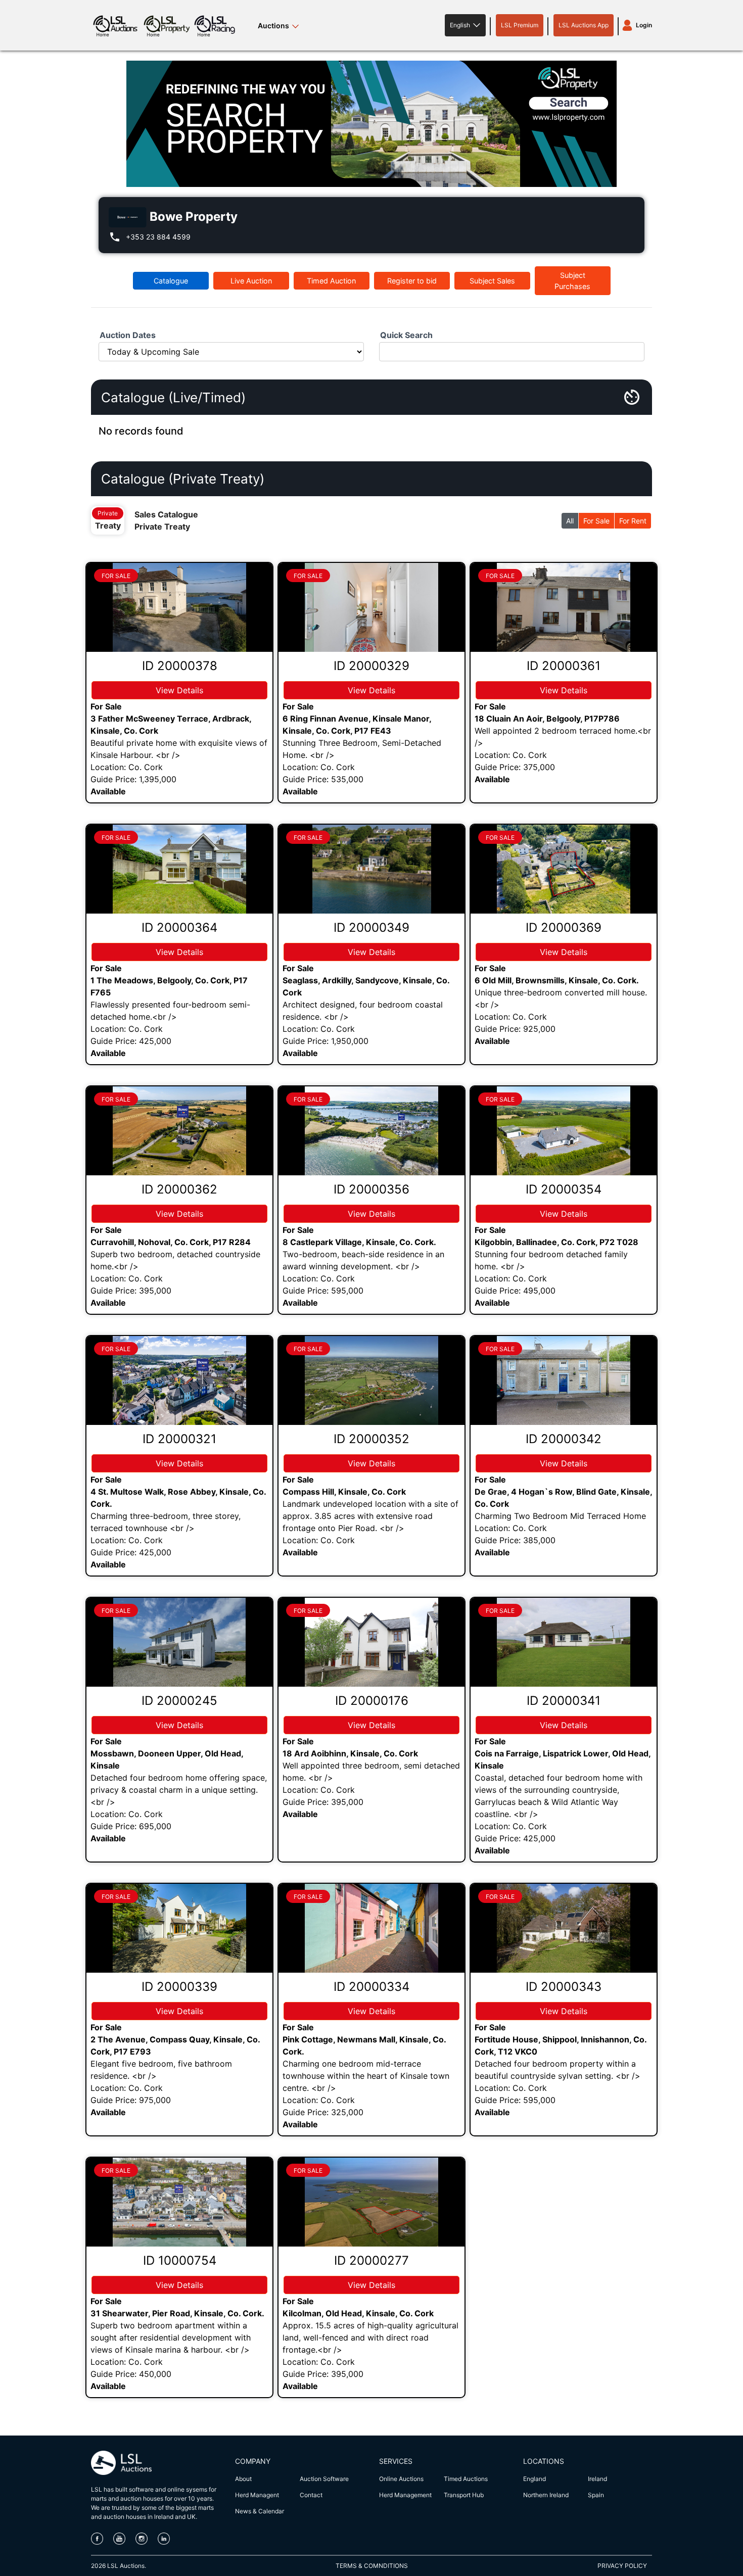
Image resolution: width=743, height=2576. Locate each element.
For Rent (633, 521)
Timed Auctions (466, 2479)
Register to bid (412, 281)
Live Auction (251, 281)
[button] (465, 25)
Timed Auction (331, 281)
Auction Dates (128, 335)
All (570, 521)
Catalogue (171, 281)
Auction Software (324, 2479)
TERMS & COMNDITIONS (372, 2566)
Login (644, 25)
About (243, 2479)
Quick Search (406, 335)
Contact (311, 2495)
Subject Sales (492, 281)
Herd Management (405, 2495)
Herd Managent (257, 2495)
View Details (179, 690)
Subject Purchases (572, 281)
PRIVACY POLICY (622, 2566)
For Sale (596, 521)
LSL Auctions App (584, 25)
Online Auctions (401, 2479)
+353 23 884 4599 (158, 237)
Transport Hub (464, 2495)
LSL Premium (520, 25)
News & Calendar (260, 2511)
